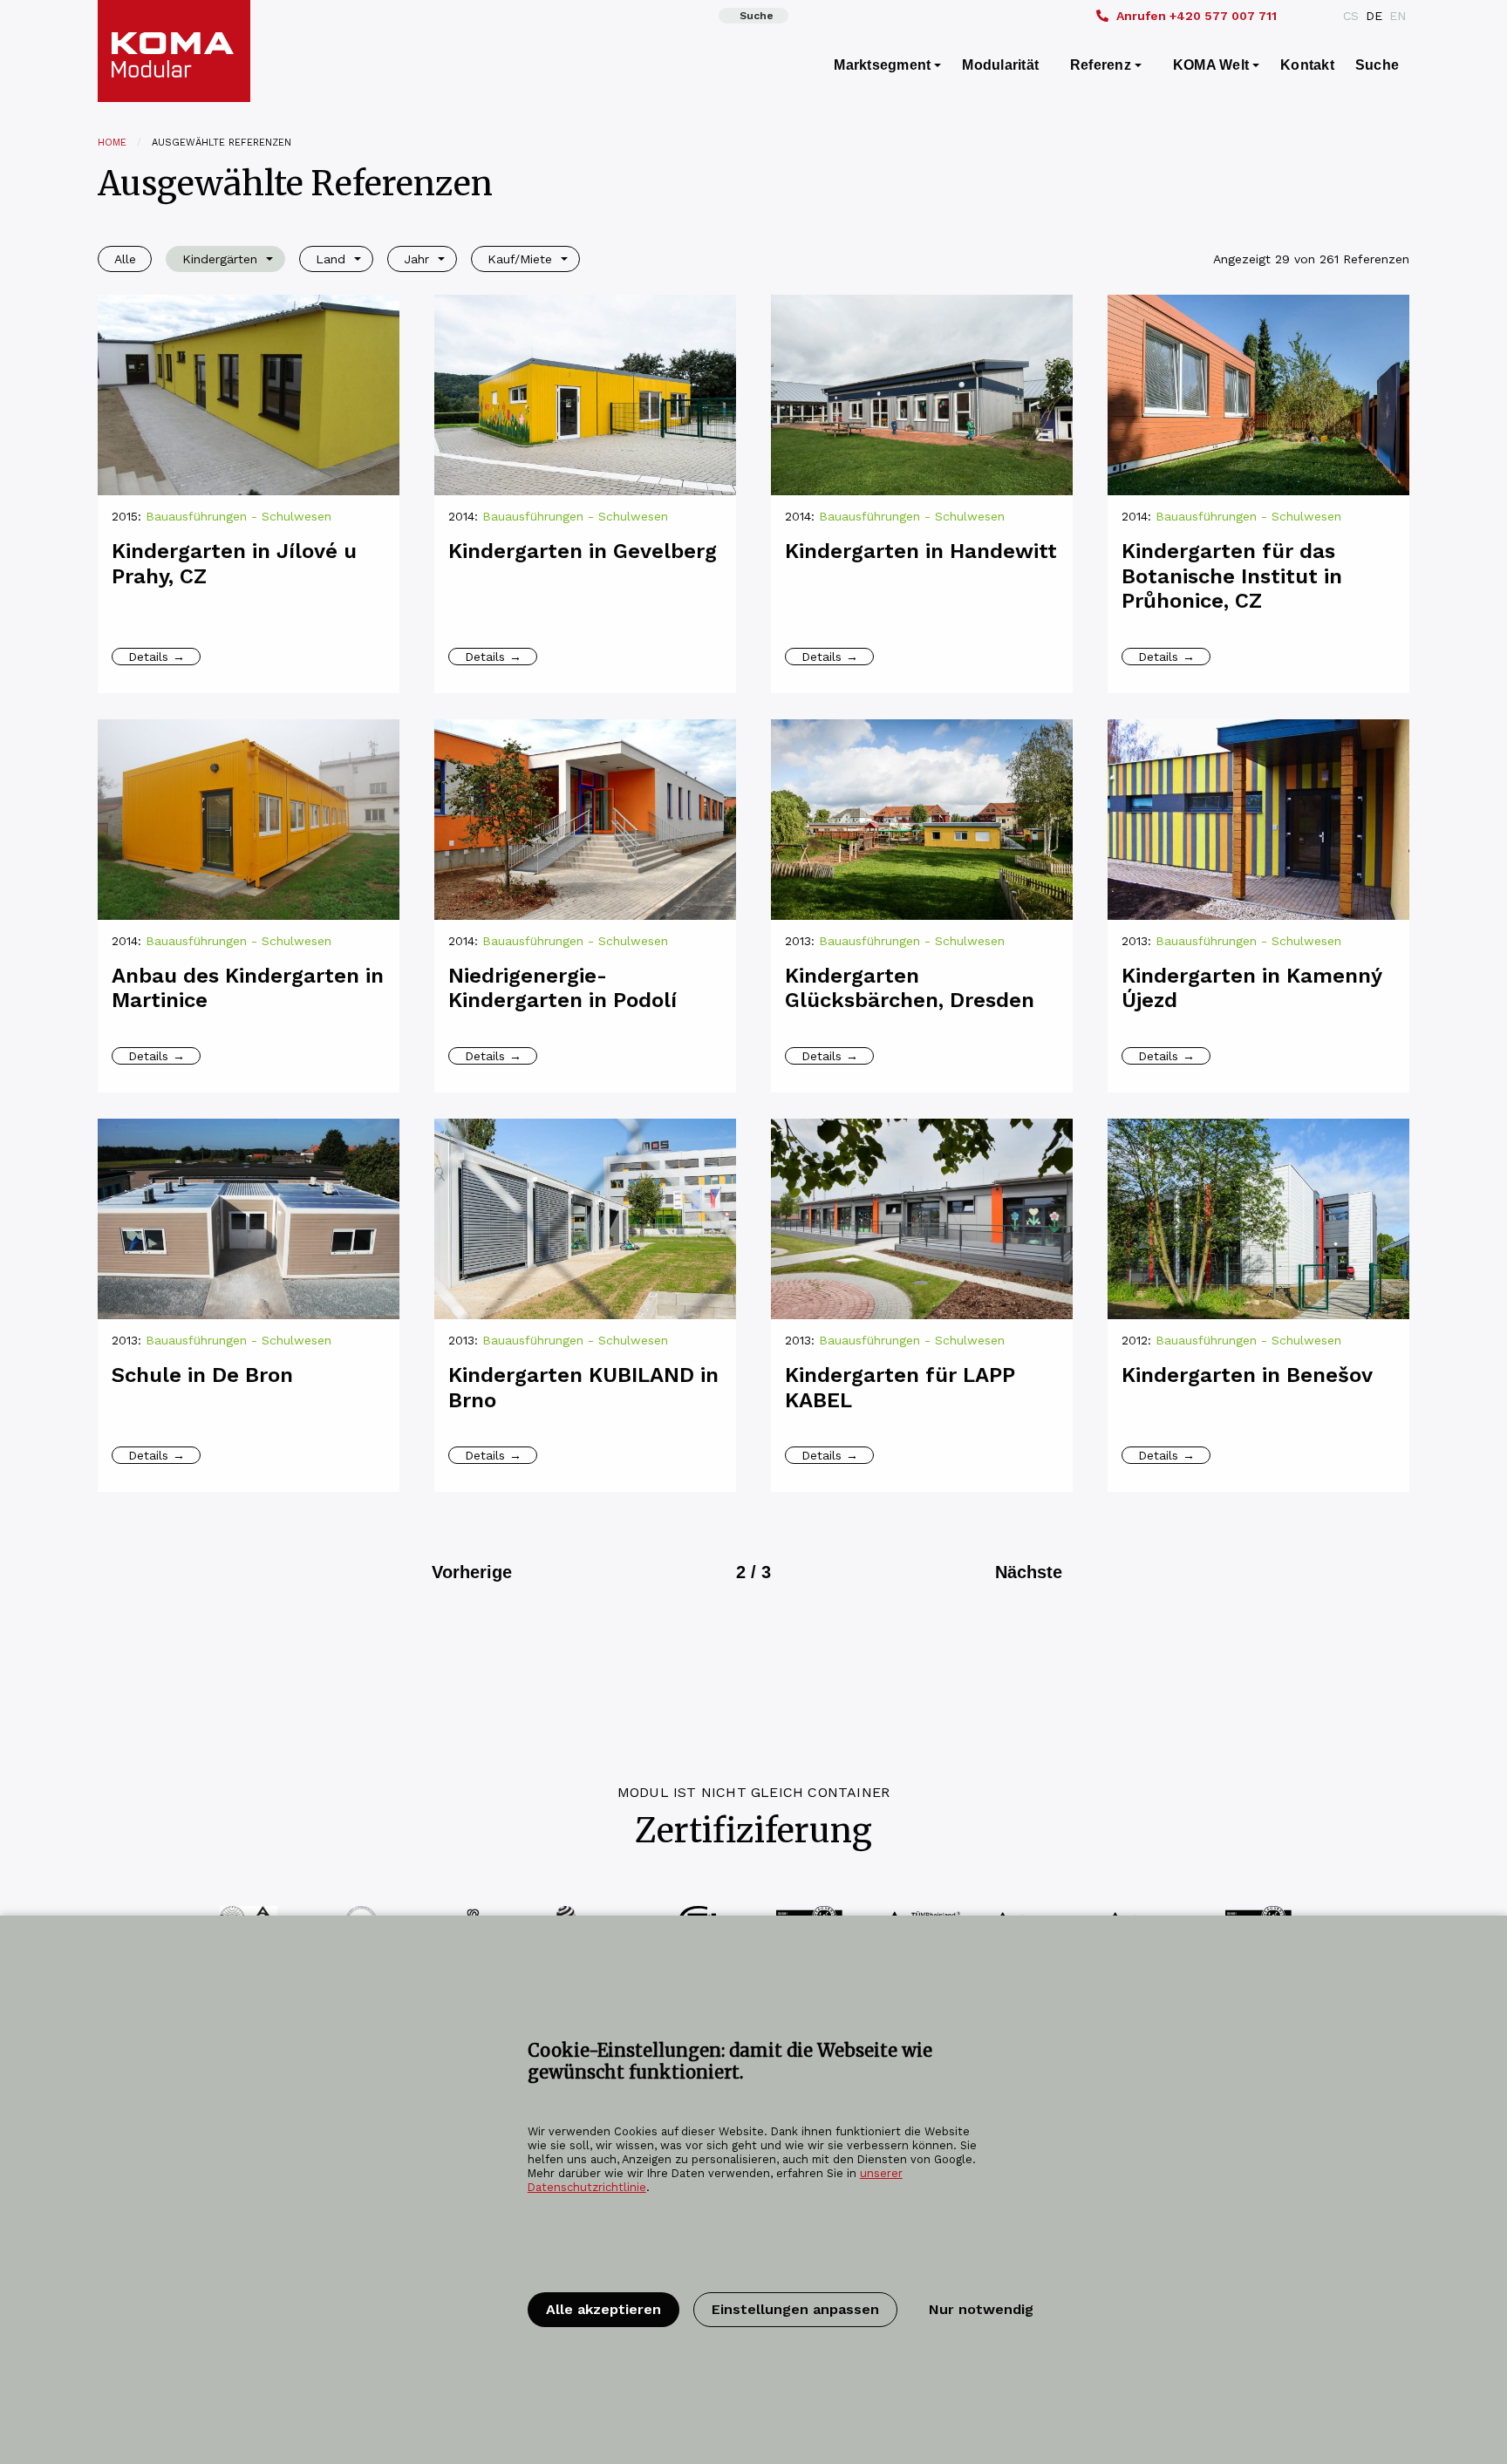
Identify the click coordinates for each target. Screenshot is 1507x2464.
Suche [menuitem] (1377, 65)
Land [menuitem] (331, 259)
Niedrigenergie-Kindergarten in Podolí (563, 988)
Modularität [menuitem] (1000, 65)
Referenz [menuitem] (1101, 65)
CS (1351, 16)
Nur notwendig (981, 2309)
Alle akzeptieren (603, 2309)
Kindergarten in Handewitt (921, 551)
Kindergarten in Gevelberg (583, 551)
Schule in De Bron (202, 1375)
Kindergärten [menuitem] (220, 259)
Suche (757, 16)
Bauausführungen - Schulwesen (239, 516)
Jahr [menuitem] (416, 259)
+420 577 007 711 (1197, 16)
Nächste (1029, 1572)
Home (112, 143)
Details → (157, 657)
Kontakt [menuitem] (1307, 65)
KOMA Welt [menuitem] (1211, 65)
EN (1398, 16)
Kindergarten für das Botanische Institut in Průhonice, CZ (1232, 576)
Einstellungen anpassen (795, 2309)
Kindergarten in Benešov (1247, 1375)
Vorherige (472, 1572)
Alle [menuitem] (125, 259)
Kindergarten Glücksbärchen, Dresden (910, 988)
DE (1374, 16)
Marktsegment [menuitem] (882, 65)
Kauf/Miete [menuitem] (520, 259)
